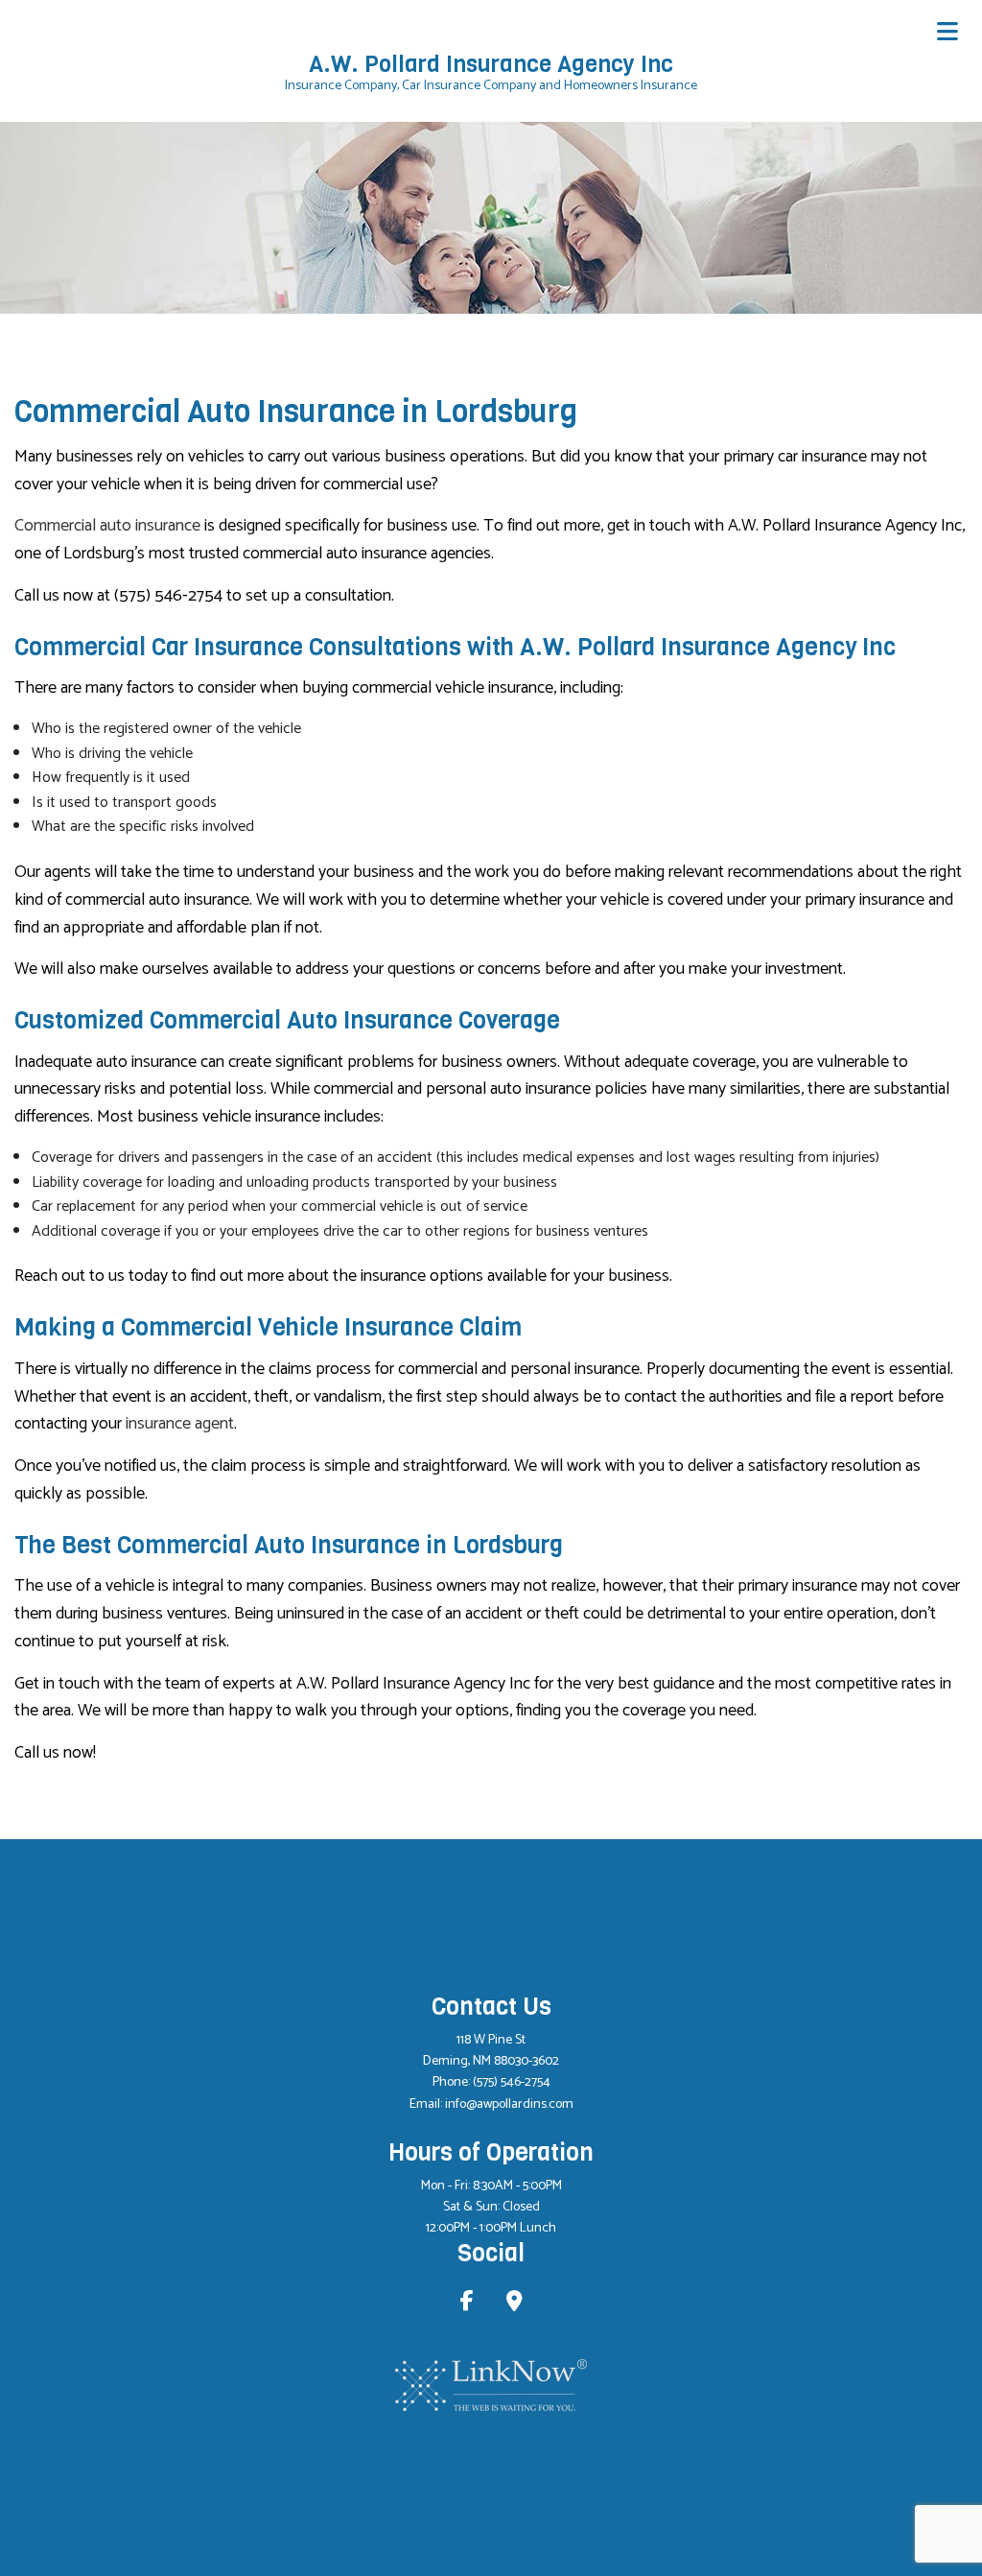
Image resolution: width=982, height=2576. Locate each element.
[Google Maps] (514, 2304)
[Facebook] (467, 2304)
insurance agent (180, 1424)
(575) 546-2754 (512, 2082)
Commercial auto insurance (107, 526)
